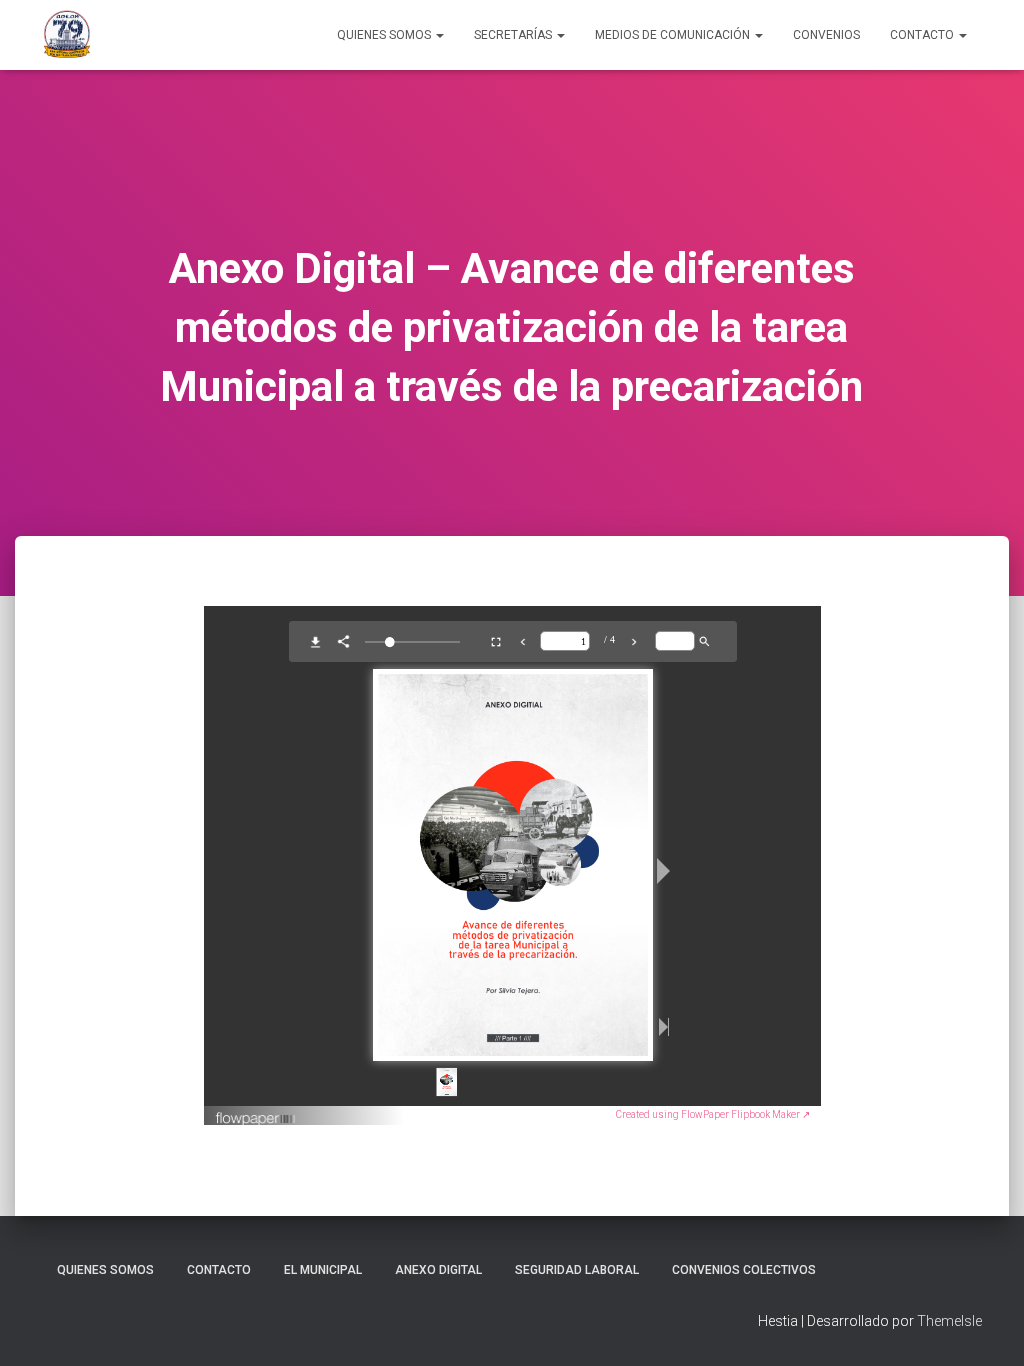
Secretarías (514, 35)
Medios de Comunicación (674, 35)
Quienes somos (105, 1270)
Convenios (826, 35)
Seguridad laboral (577, 1270)
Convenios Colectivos (744, 1270)
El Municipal (323, 1270)
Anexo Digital (438, 1270)
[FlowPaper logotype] (256, 1111)
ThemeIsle (949, 1321)
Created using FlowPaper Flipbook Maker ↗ (713, 1114)
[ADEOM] (67, 35)
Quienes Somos (385, 35)
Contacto (923, 35)
